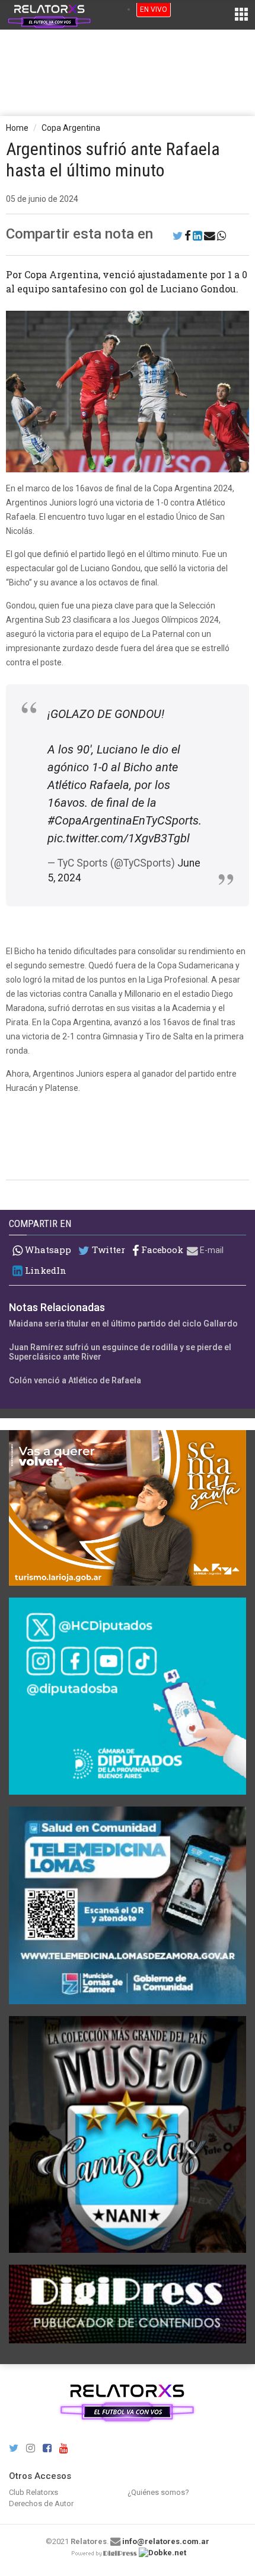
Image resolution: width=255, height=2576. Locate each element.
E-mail (211, 1250)
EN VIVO (154, 9)
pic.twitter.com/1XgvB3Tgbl (119, 838)
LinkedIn (44, 1271)
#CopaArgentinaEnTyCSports (123, 820)
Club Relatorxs (34, 2492)
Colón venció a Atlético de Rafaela (75, 1380)
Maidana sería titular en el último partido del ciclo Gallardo (123, 1324)
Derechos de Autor (41, 2503)
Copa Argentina (71, 128)
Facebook (161, 1250)
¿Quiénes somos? (158, 2492)
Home (17, 128)
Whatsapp (47, 1250)
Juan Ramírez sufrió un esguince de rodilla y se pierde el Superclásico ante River (120, 1352)
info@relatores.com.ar (166, 2541)
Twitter (107, 1250)
